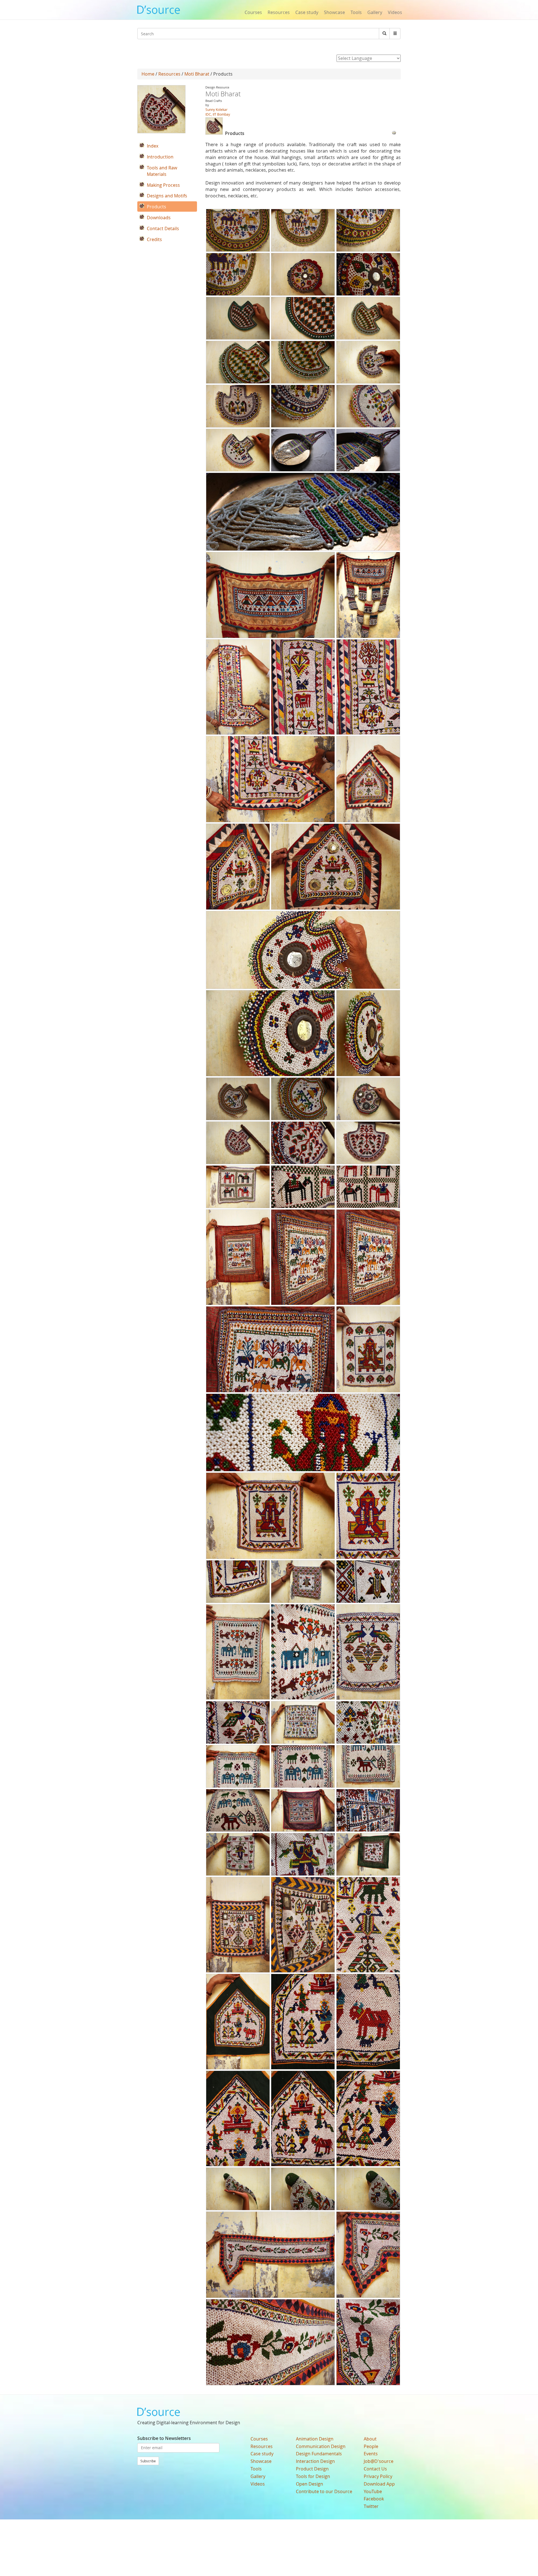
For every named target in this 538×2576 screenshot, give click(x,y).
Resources (279, 12)
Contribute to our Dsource (324, 2491)
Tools (356, 12)
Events (371, 2454)
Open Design (309, 2484)
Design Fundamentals (319, 2454)
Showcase (334, 12)
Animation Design (315, 2439)
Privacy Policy (378, 2476)
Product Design (312, 2469)
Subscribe (148, 2461)
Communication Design (321, 2446)
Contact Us (375, 2469)
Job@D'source (379, 2461)
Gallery (375, 12)
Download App (379, 2484)
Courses (253, 12)
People (371, 2446)
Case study (307, 12)
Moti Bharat (197, 74)
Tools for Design (313, 2476)
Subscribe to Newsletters (164, 2438)
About (370, 2439)
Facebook (374, 2499)
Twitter (371, 2506)
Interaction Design (315, 2461)
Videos (395, 12)
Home (148, 74)
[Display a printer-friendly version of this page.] (394, 132)
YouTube (373, 2491)
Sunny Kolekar (216, 109)
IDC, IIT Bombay (218, 114)
